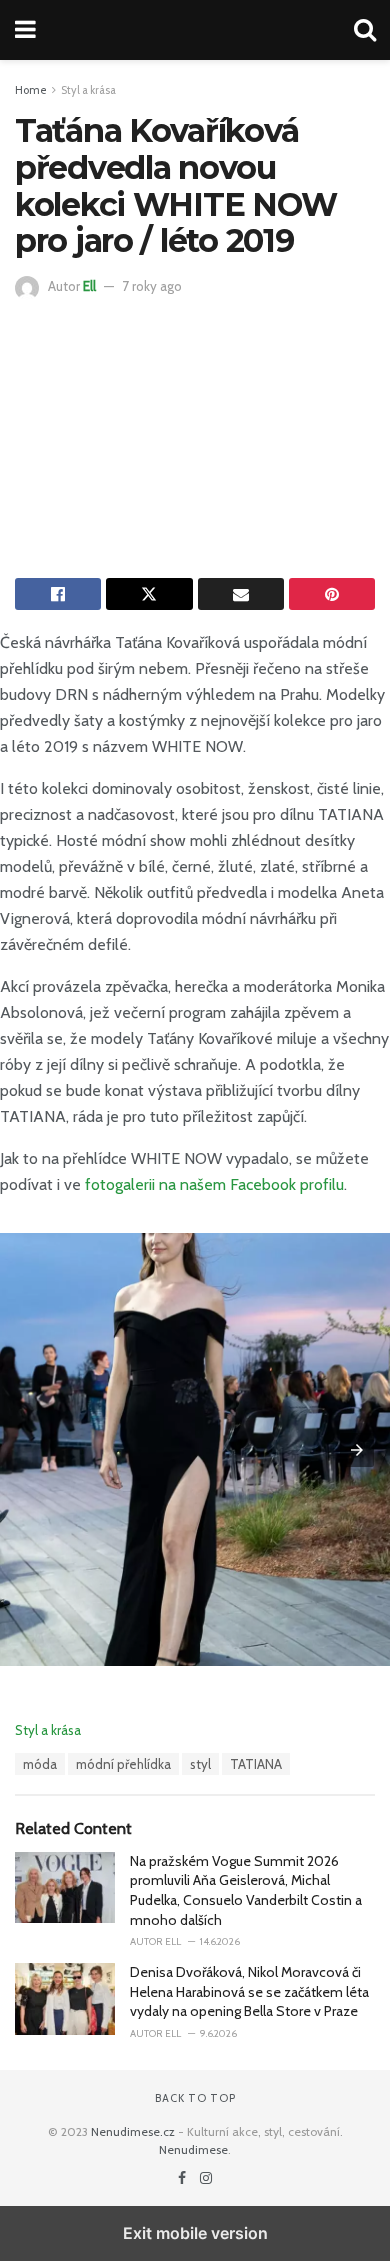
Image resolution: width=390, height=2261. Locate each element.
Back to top (195, 2098)
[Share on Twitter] (149, 594)
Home (31, 90)
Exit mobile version (195, 2233)
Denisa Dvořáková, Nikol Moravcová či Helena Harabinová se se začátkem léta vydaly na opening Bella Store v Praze (249, 1991)
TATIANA (256, 1764)
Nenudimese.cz (133, 2131)
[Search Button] (365, 30)
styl (200, 1764)
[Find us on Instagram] (206, 2178)
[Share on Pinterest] (332, 594)
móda (40, 1764)
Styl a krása (88, 90)
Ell (89, 286)
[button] (357, 1450)
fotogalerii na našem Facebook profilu (214, 1184)
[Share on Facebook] (58, 594)
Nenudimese (193, 2149)
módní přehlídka (123, 1764)
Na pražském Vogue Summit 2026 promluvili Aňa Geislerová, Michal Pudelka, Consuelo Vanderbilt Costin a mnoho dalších (246, 1890)
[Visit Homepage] (195, 30)
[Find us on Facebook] (183, 2178)
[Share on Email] (241, 594)
